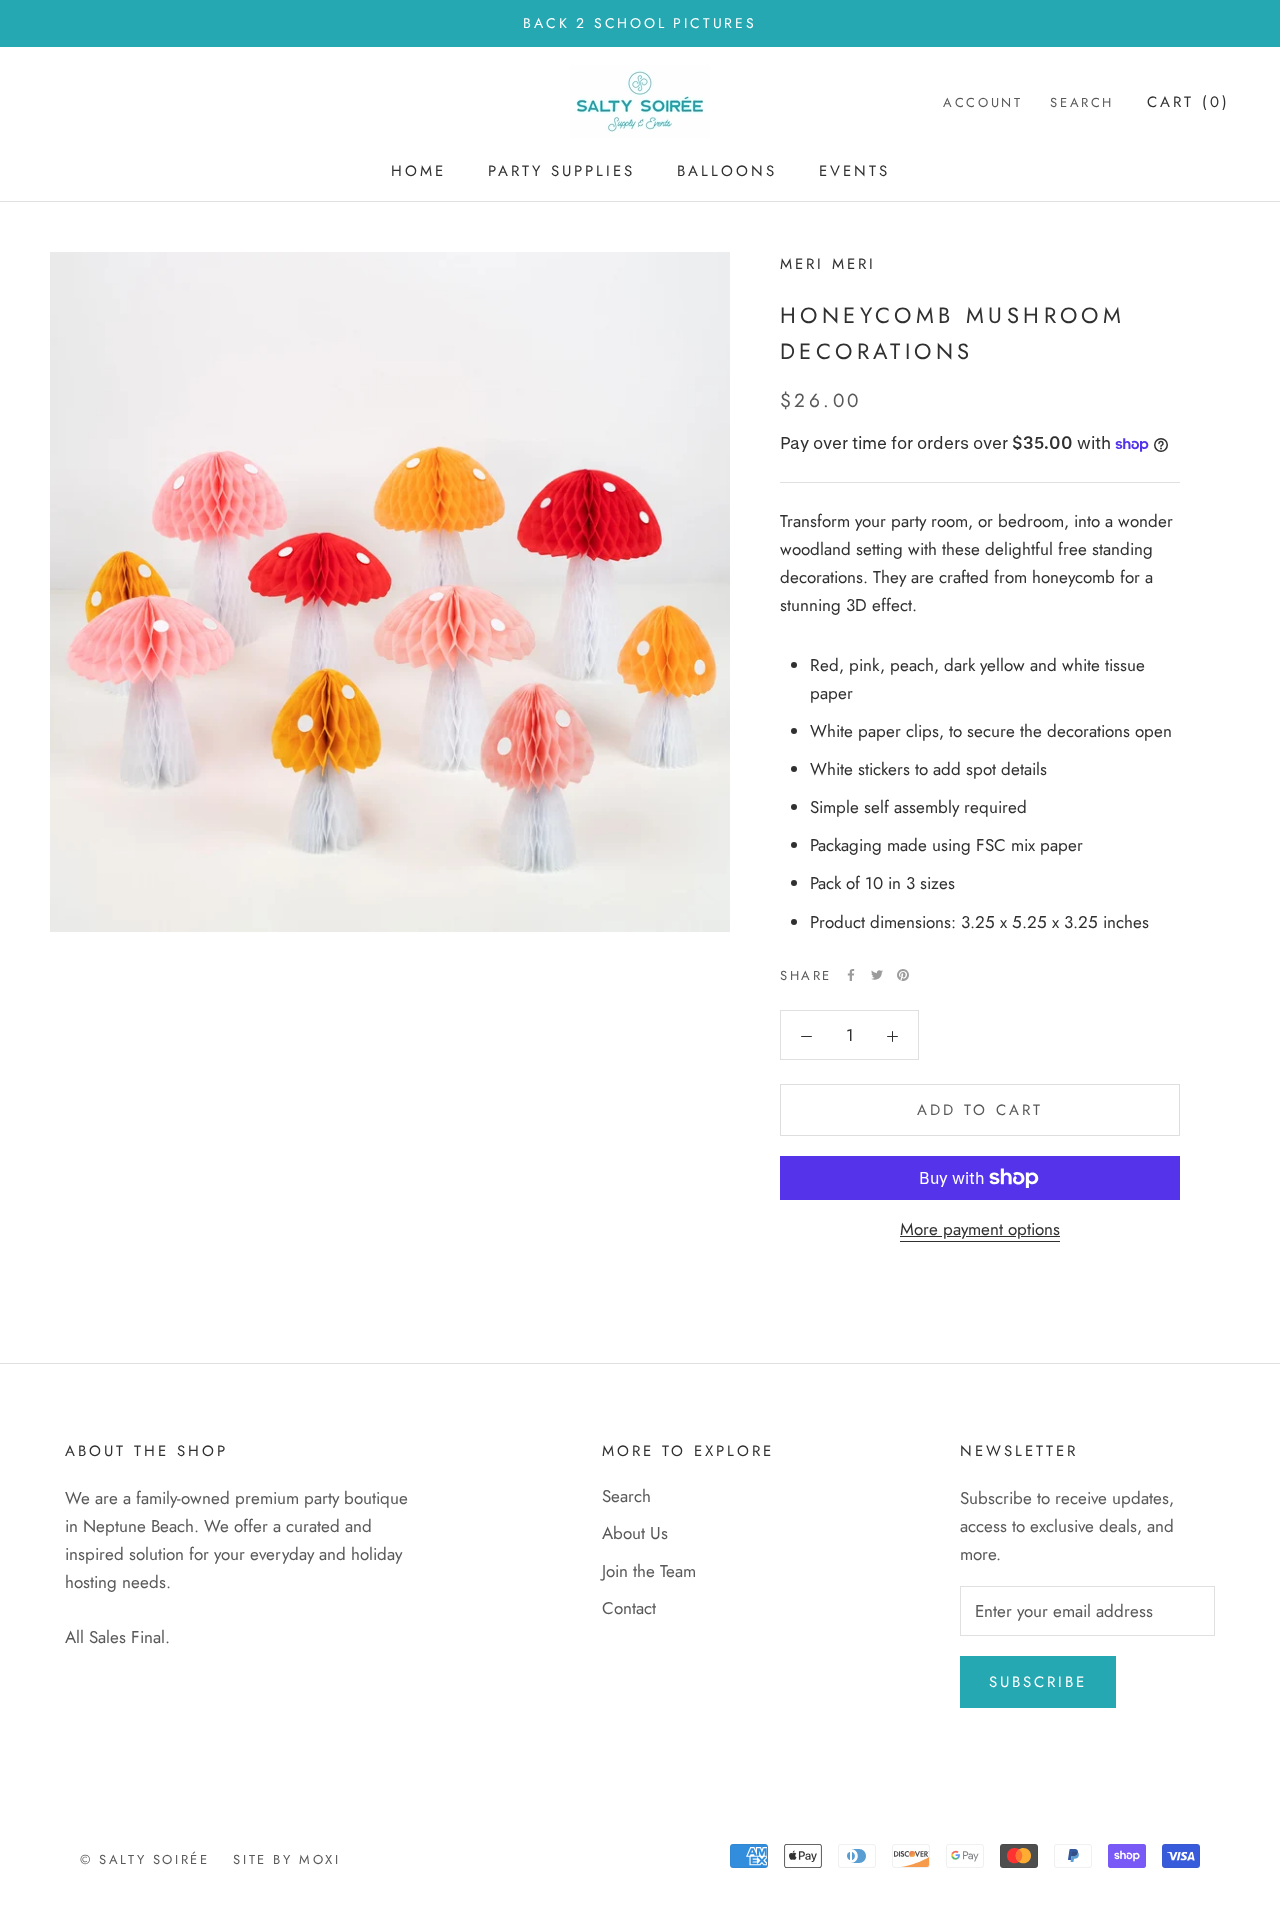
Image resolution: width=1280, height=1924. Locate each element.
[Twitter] (877, 975)
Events (854, 171)
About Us (635, 1533)
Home (418, 171)
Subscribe (1038, 1682)
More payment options (980, 1229)
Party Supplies (561, 171)
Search (1082, 103)
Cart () (1188, 103)
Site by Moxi (286, 1859)
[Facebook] (851, 975)
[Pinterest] (903, 975)
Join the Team (649, 1571)
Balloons (727, 171)
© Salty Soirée (144, 1859)
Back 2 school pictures (640, 23)
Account (982, 103)
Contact (629, 1608)
